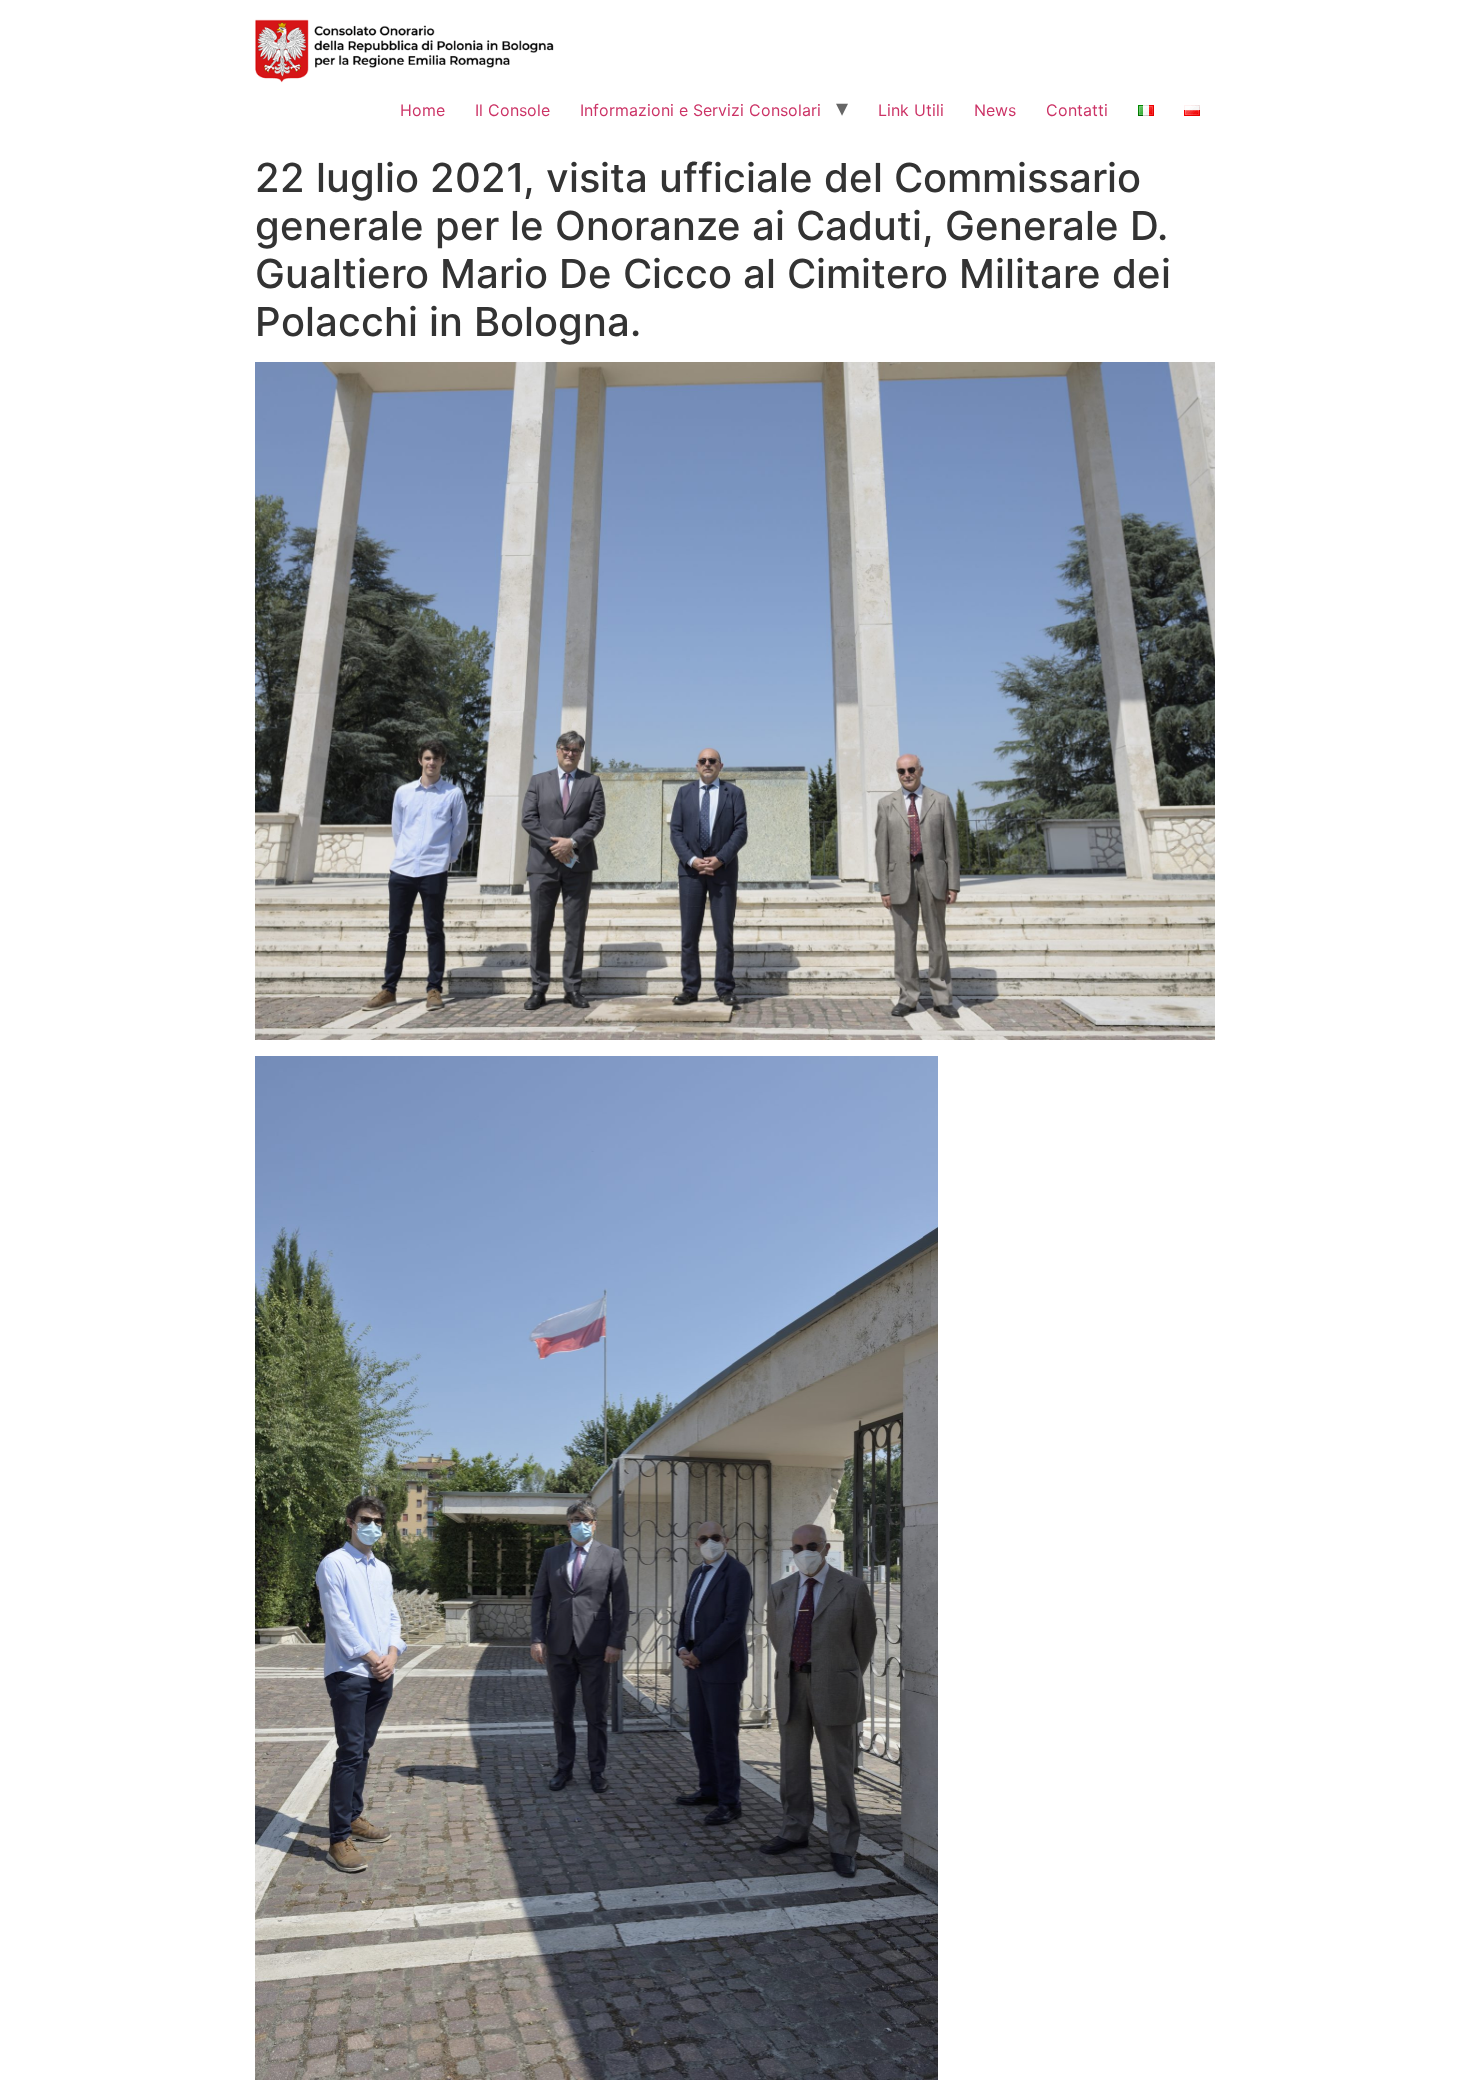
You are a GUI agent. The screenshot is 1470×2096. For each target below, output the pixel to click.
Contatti (1077, 110)
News (995, 110)
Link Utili (911, 110)
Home (422, 110)
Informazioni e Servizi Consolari (700, 110)
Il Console (512, 110)
